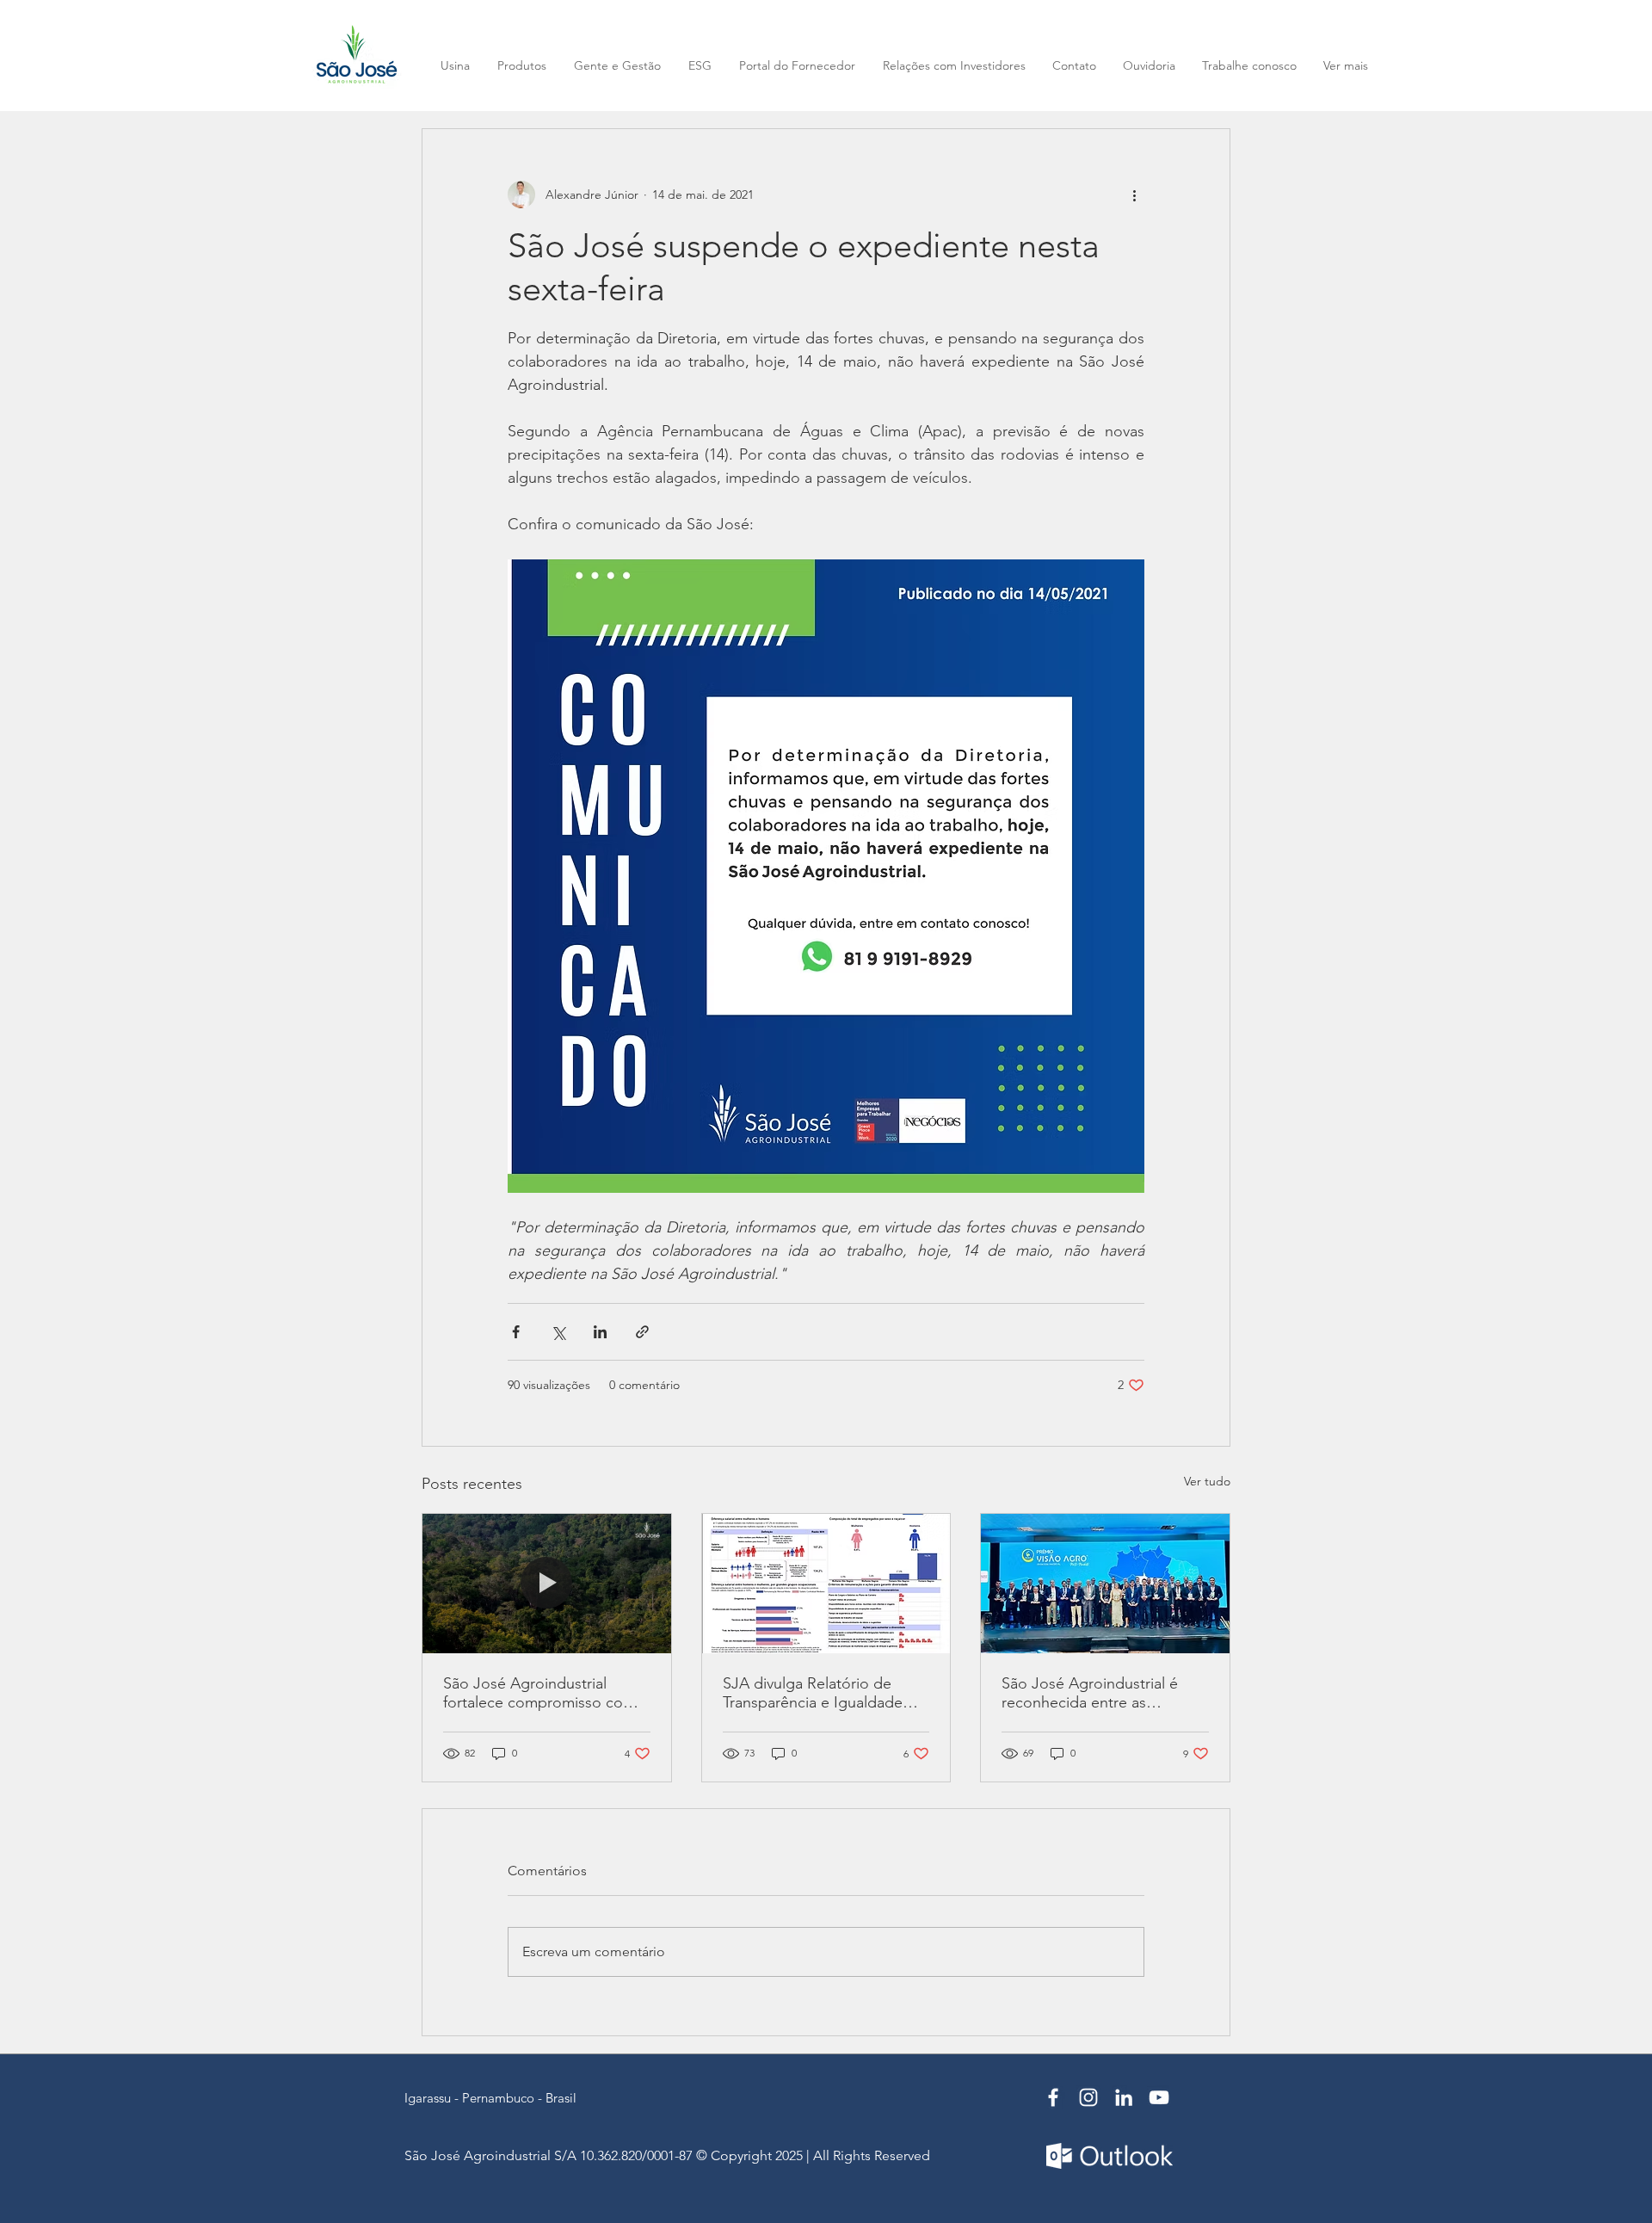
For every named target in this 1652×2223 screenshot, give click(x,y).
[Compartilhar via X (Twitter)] (558, 1332)
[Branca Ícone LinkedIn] (1124, 2097)
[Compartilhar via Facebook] (516, 1332)
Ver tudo (1207, 1481)
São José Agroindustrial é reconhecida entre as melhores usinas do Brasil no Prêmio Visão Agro (1100, 1693)
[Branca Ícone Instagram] (1088, 2097)
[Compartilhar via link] (642, 1332)
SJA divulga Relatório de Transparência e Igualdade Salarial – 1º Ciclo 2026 (813, 1693)
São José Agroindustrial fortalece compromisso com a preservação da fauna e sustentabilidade (546, 1693)
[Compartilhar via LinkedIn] (600, 1332)
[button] (1345, 66)
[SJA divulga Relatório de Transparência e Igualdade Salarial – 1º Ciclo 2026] (826, 1584)
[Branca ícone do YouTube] (1159, 2097)
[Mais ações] (1134, 195)
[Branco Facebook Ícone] (1053, 2097)
